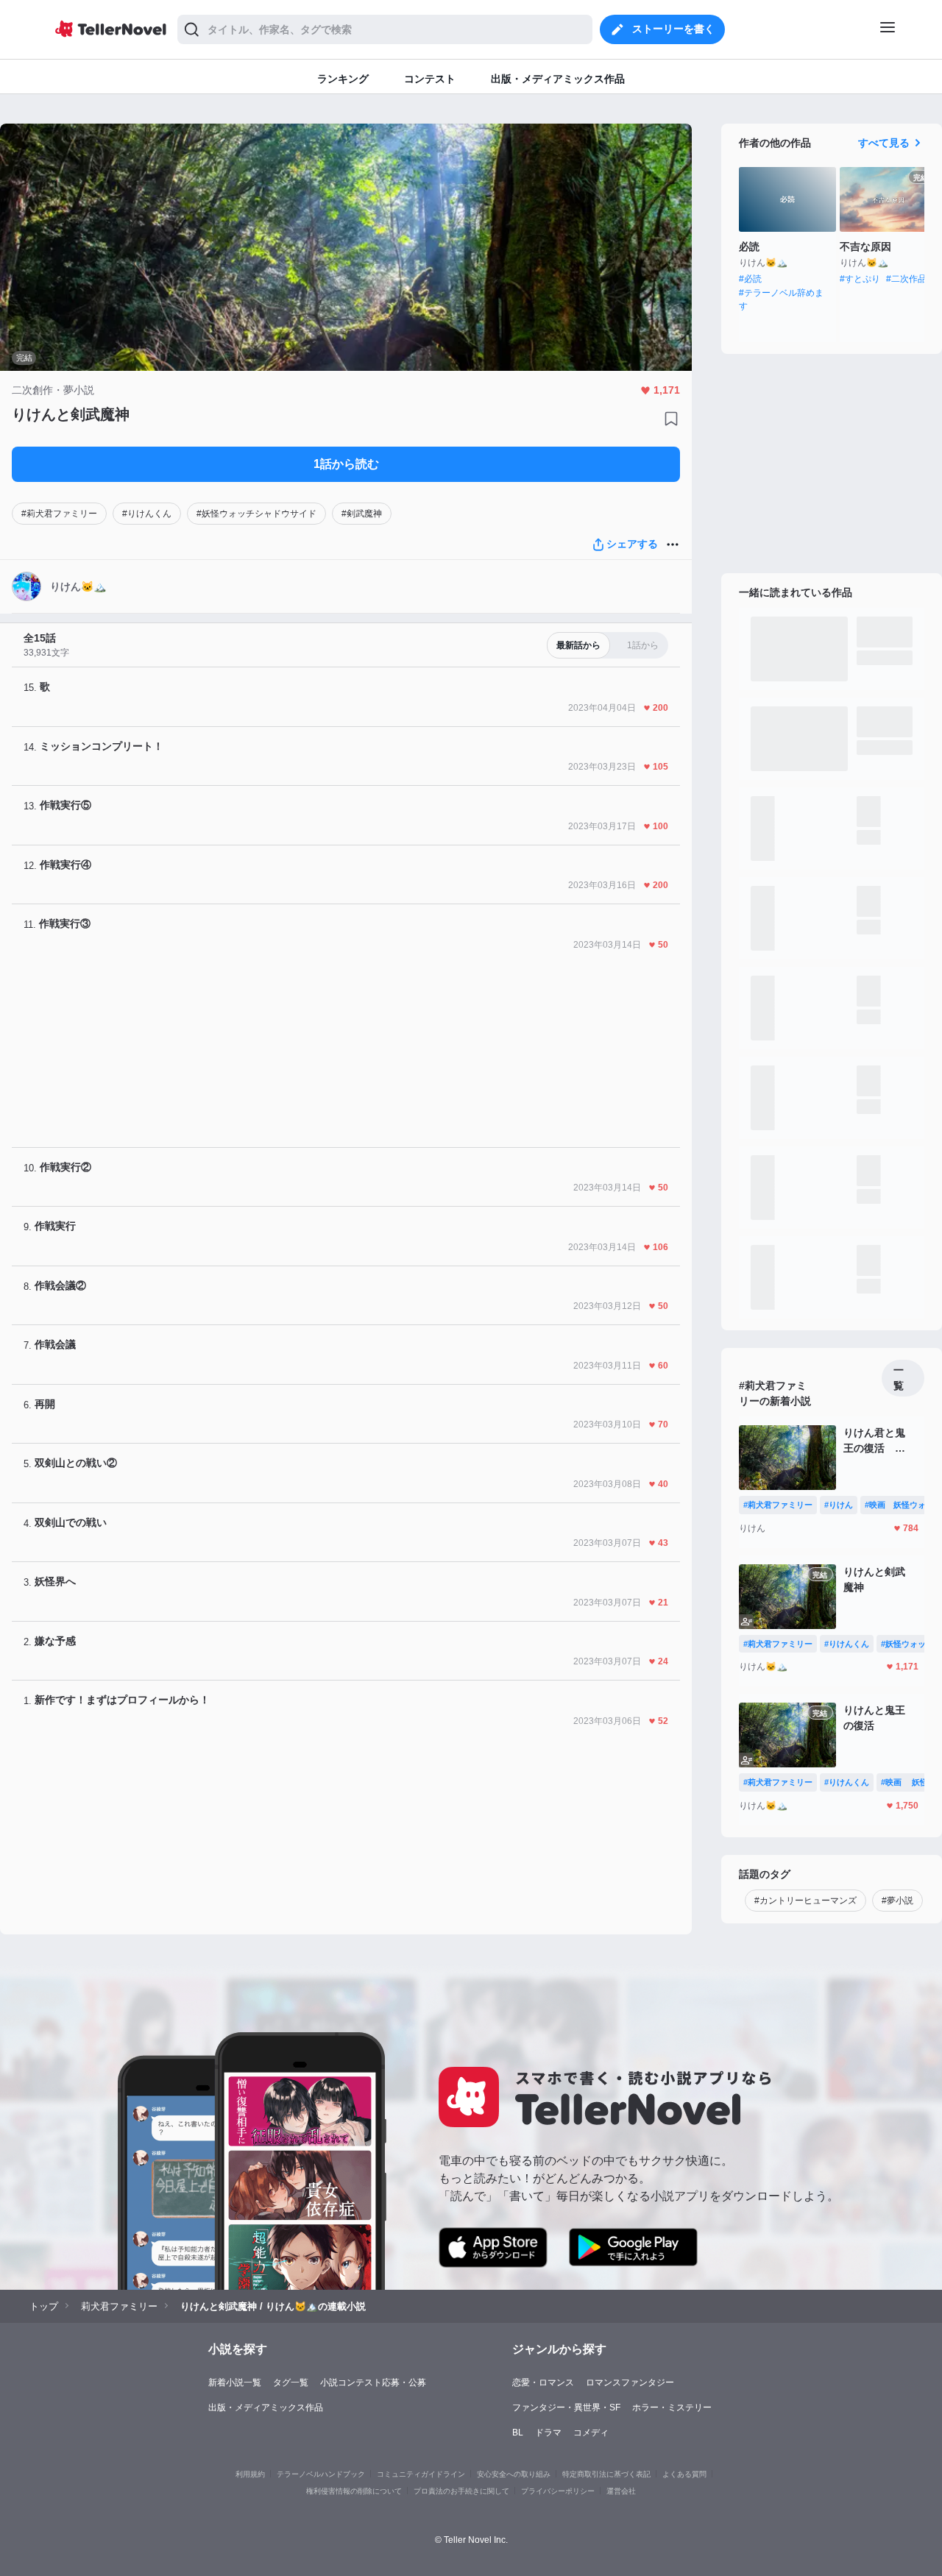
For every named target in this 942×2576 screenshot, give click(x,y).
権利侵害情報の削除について (354, 2491)
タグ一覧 (291, 2382)
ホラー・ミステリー (672, 2408)
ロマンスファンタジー (630, 2382)
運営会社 (621, 2491)
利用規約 (250, 2474)
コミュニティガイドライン (421, 2474)
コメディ (591, 2433)
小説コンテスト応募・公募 (373, 2382)
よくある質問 (684, 2474)
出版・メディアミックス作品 (266, 2408)
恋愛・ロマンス (543, 2382)
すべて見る (884, 143)
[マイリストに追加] (671, 419)
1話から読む (346, 464)
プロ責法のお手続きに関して (461, 2491)
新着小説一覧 (235, 2382)
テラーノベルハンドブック (321, 2474)
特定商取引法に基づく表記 (606, 2474)
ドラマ (548, 2433)
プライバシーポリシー (558, 2491)
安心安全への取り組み (514, 2474)
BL (518, 2433)
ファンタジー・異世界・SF (566, 2408)
